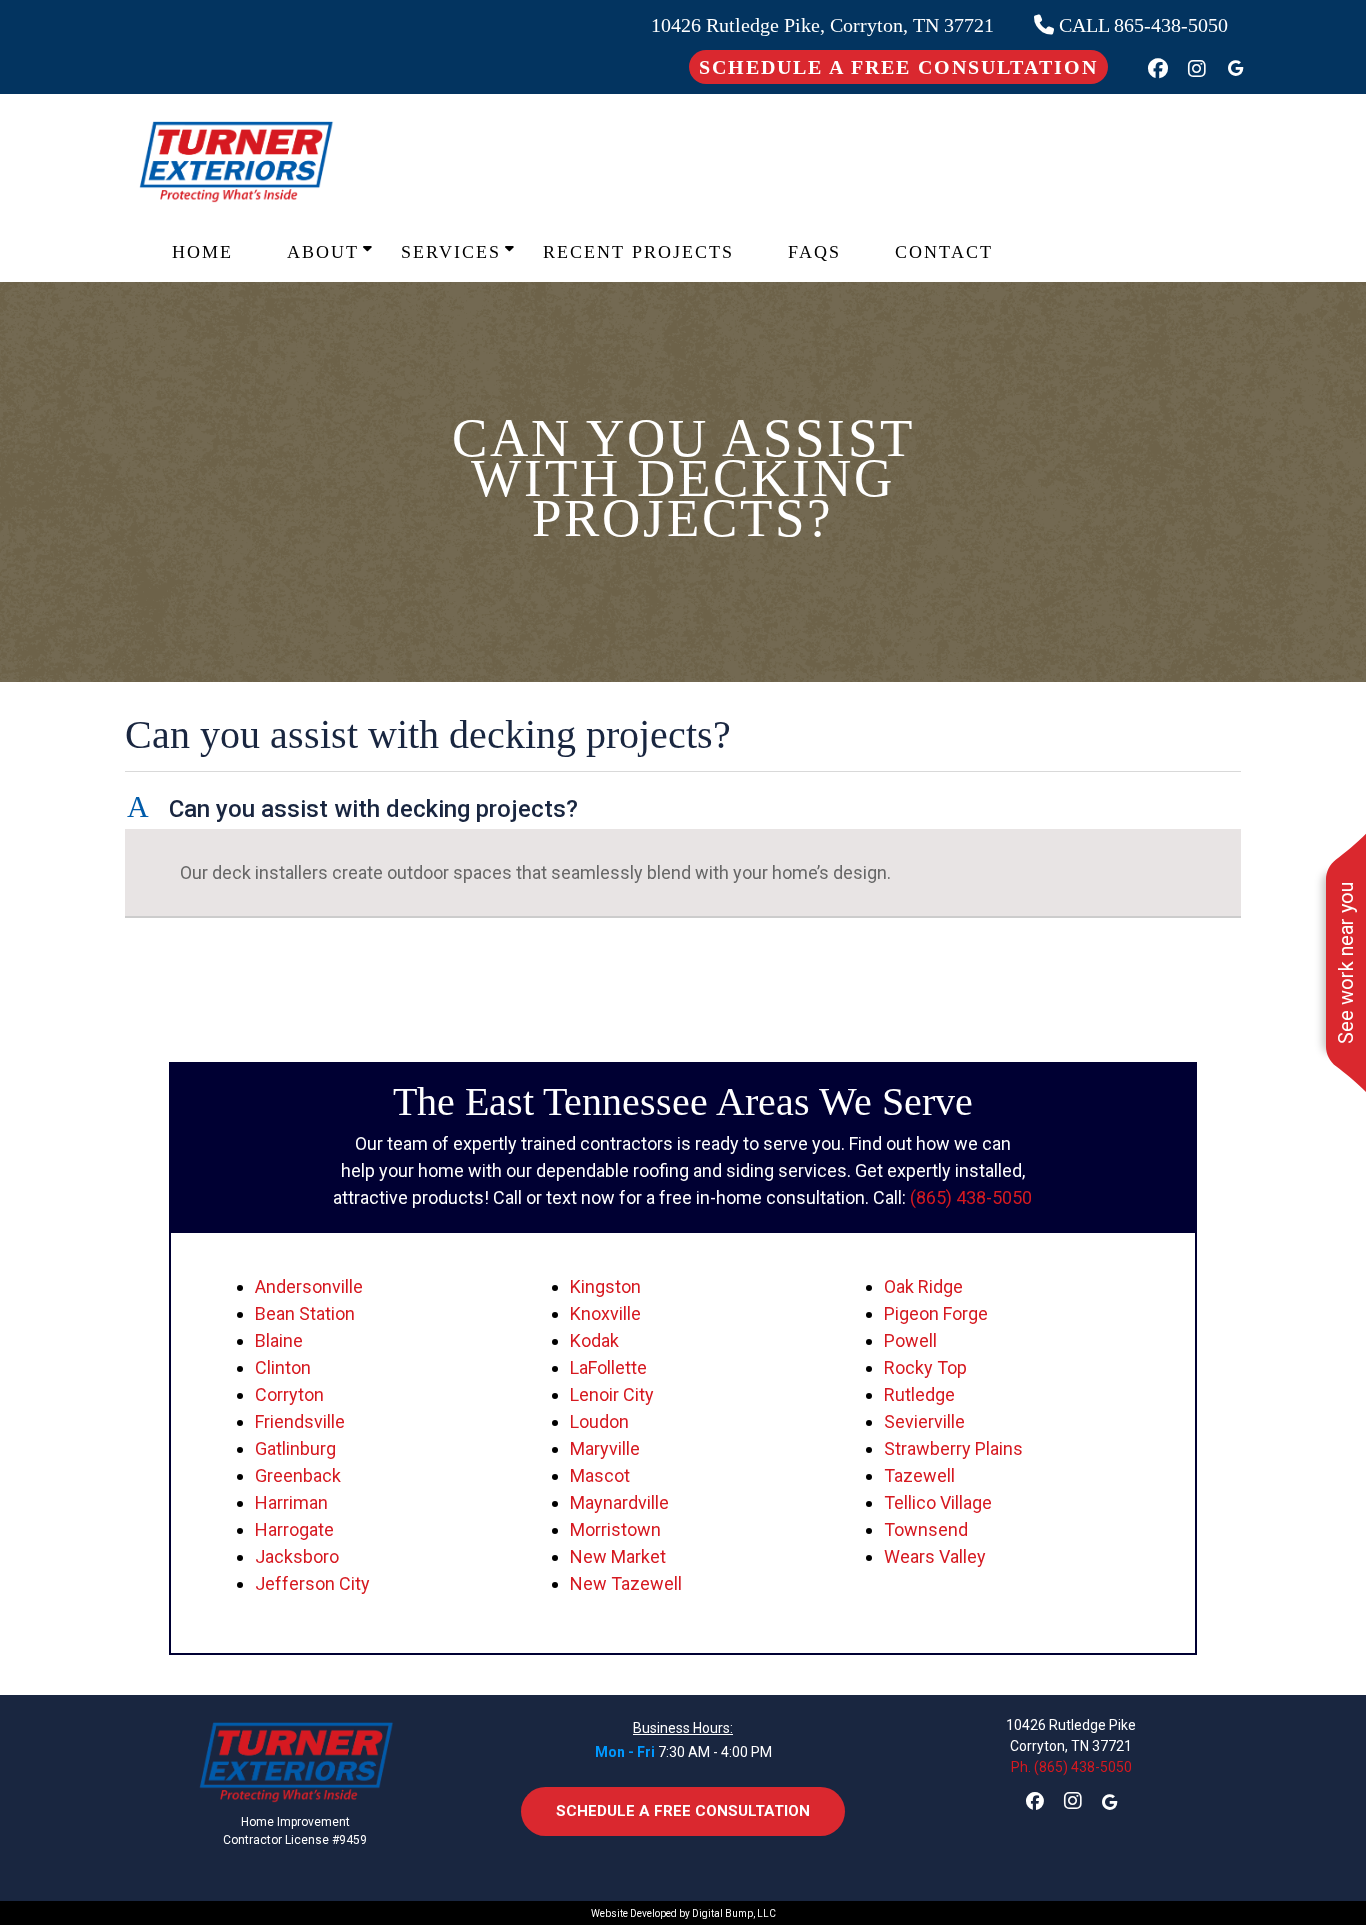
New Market (618, 1556)
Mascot (600, 1475)
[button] (683, 809)
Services (451, 252)
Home (202, 252)
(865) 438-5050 (971, 1197)
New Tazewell (626, 1583)
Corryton (289, 1394)
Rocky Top (925, 1367)
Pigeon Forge (936, 1313)
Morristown (615, 1529)
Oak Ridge (923, 1286)
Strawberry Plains (953, 1448)
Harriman (291, 1502)
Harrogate (294, 1529)
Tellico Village (938, 1502)
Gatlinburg (295, 1448)
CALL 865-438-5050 (1141, 25)
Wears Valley (935, 1556)
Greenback (298, 1475)
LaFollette (608, 1367)
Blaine (279, 1340)
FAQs (814, 252)
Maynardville (619, 1502)
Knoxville (605, 1313)
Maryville (605, 1448)
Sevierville (924, 1421)
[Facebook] (1158, 69)
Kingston (605, 1286)
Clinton (283, 1367)
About (323, 252)
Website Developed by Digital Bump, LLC (683, 1913)
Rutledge (919, 1394)
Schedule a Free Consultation (898, 67)
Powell (910, 1340)
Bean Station (305, 1313)
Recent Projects (638, 252)
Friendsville (300, 1421)
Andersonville (309, 1286)
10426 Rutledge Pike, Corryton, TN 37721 (822, 25)
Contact (944, 252)
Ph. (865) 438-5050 (1071, 1767)
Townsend (926, 1529)
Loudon (599, 1421)
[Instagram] (1197, 69)
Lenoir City (612, 1394)
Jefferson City (312, 1583)
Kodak (594, 1340)
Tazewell (919, 1475)
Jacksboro (297, 1556)
